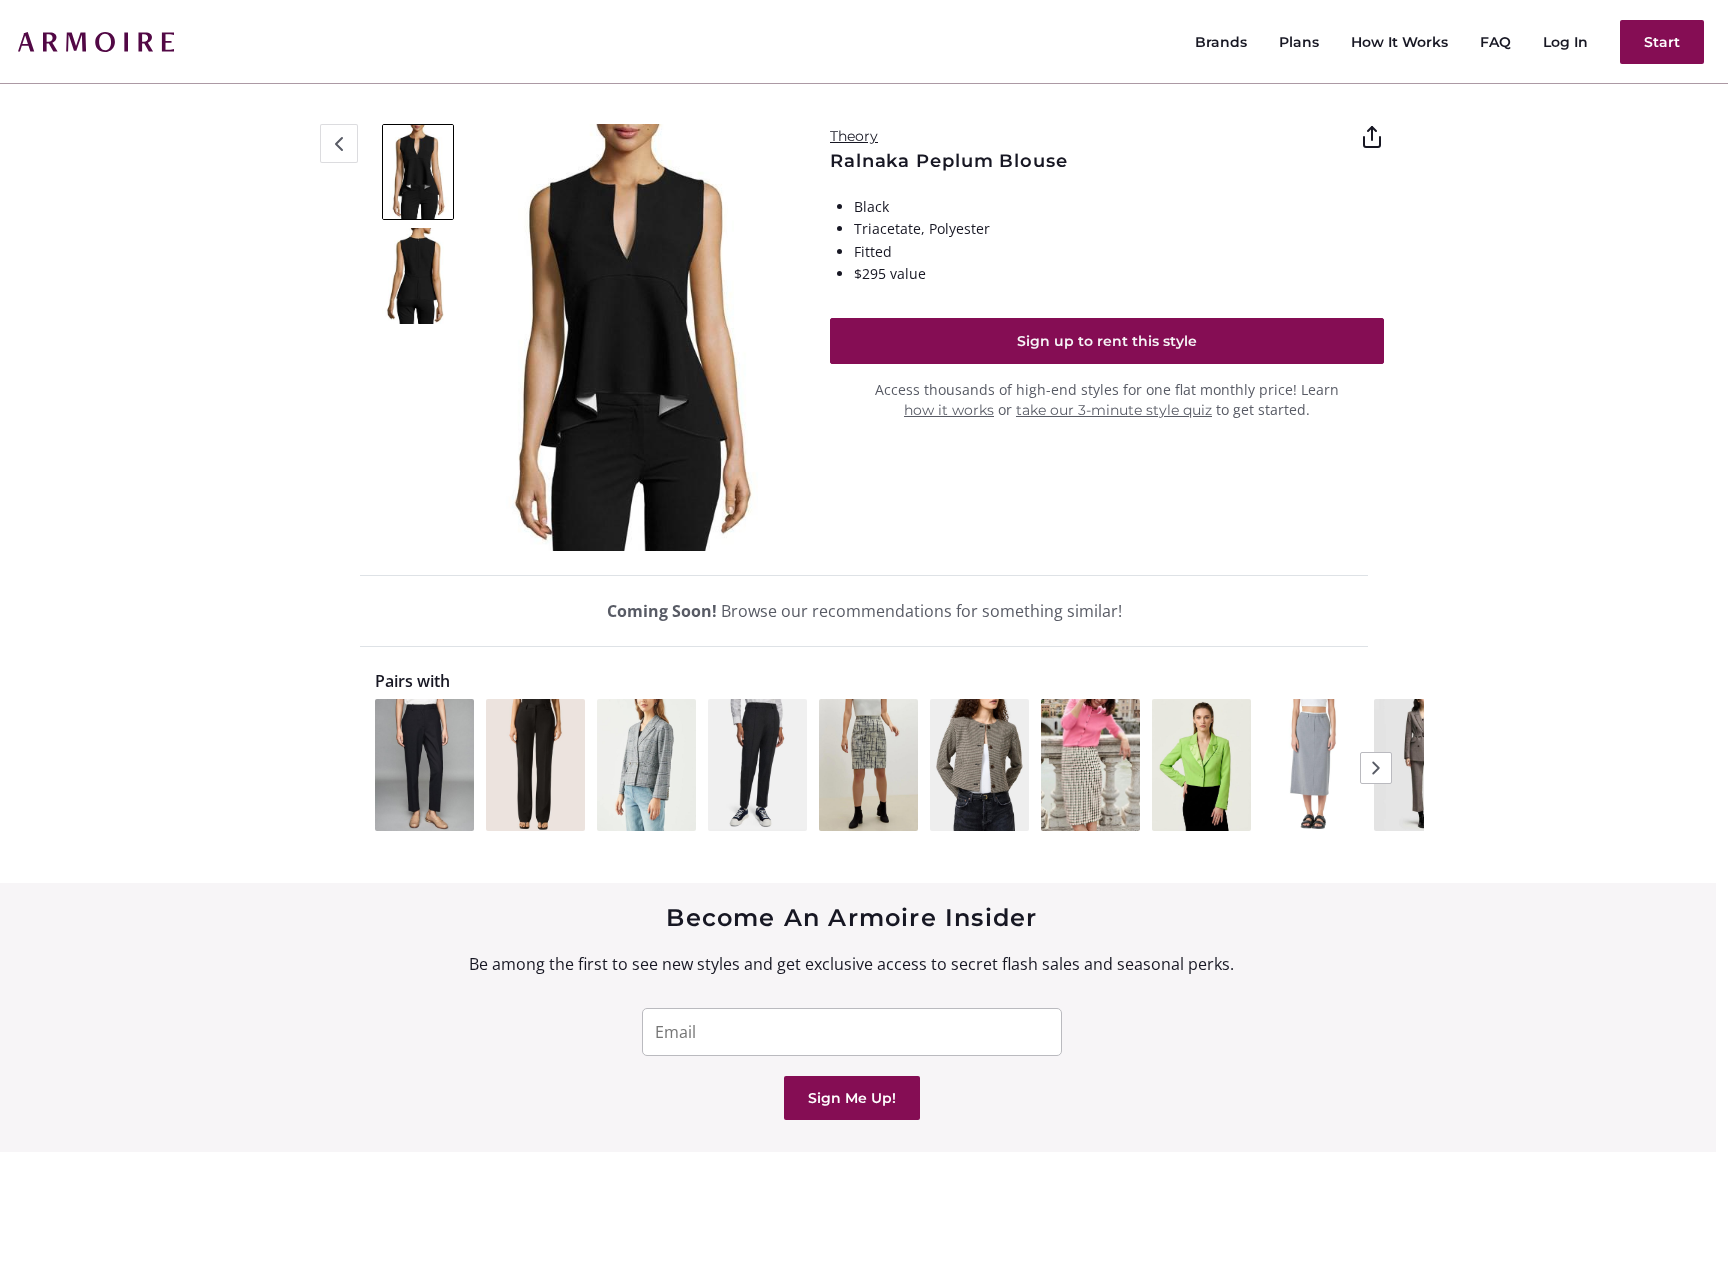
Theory (854, 136)
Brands (1221, 42)
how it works (949, 410)
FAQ (1495, 42)
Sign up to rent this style (1107, 341)
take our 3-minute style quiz (1114, 410)
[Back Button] (339, 143)
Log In (1565, 42)
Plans (1299, 42)
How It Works (1399, 42)
